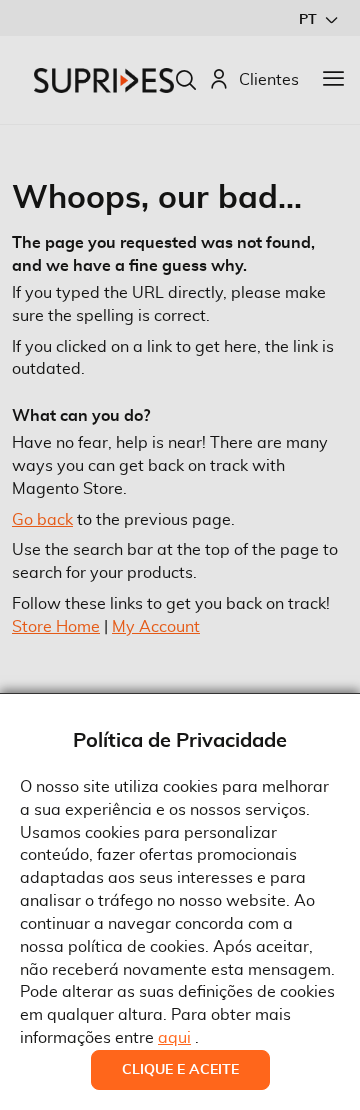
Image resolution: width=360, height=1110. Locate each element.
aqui (174, 1038)
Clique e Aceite (180, 1070)
